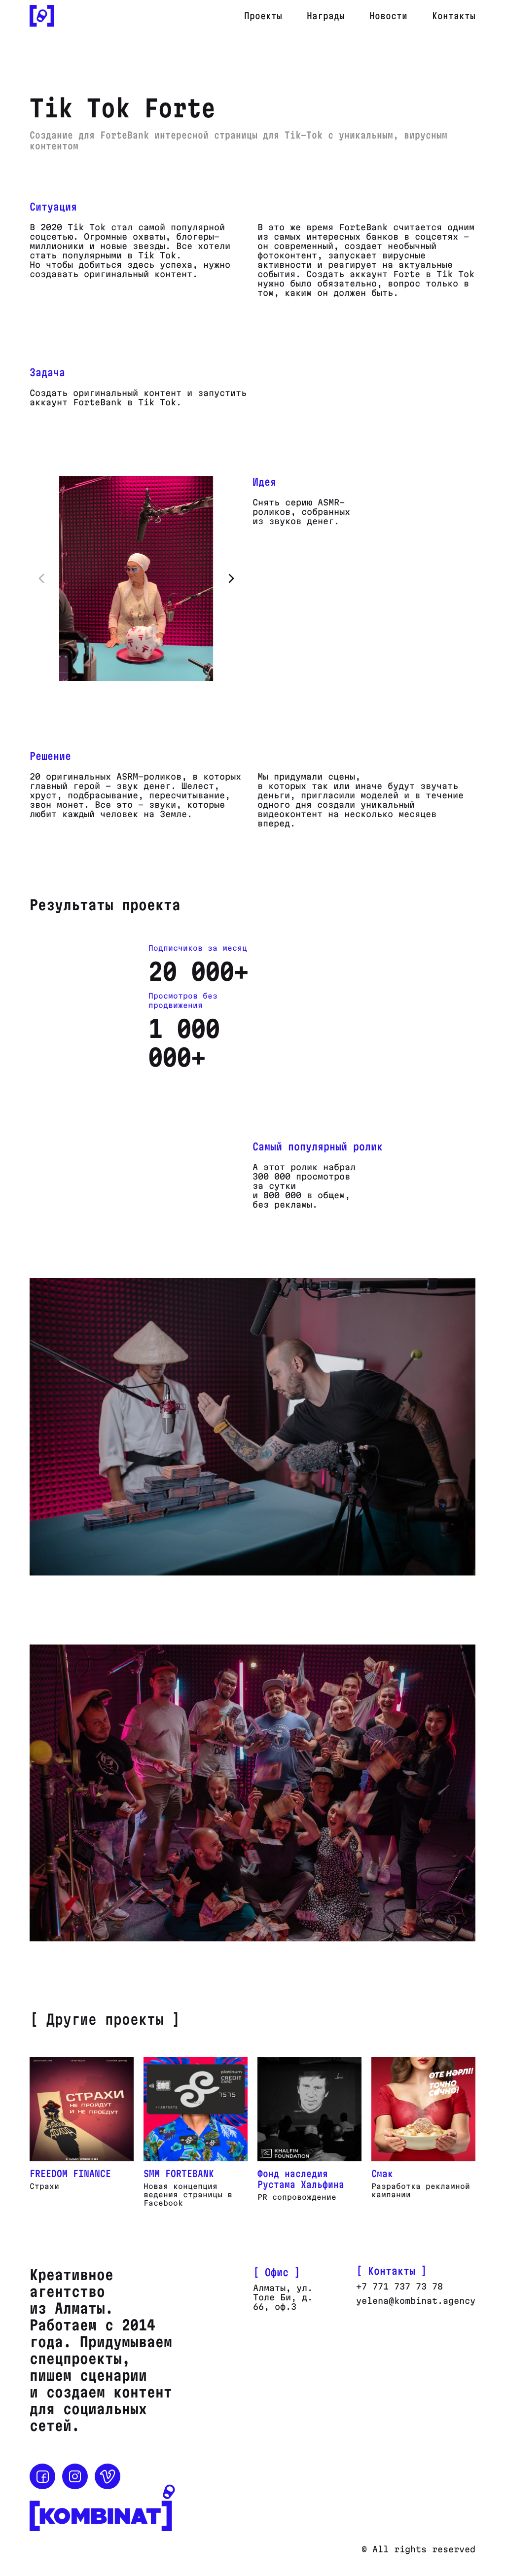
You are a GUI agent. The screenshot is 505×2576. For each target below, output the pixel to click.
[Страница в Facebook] (42, 2476)
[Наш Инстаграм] (75, 2476)
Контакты (454, 16)
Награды (326, 16)
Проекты (263, 16)
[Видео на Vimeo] (108, 2476)
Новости (388, 16)
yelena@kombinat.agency (416, 2301)
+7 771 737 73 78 (399, 2286)
